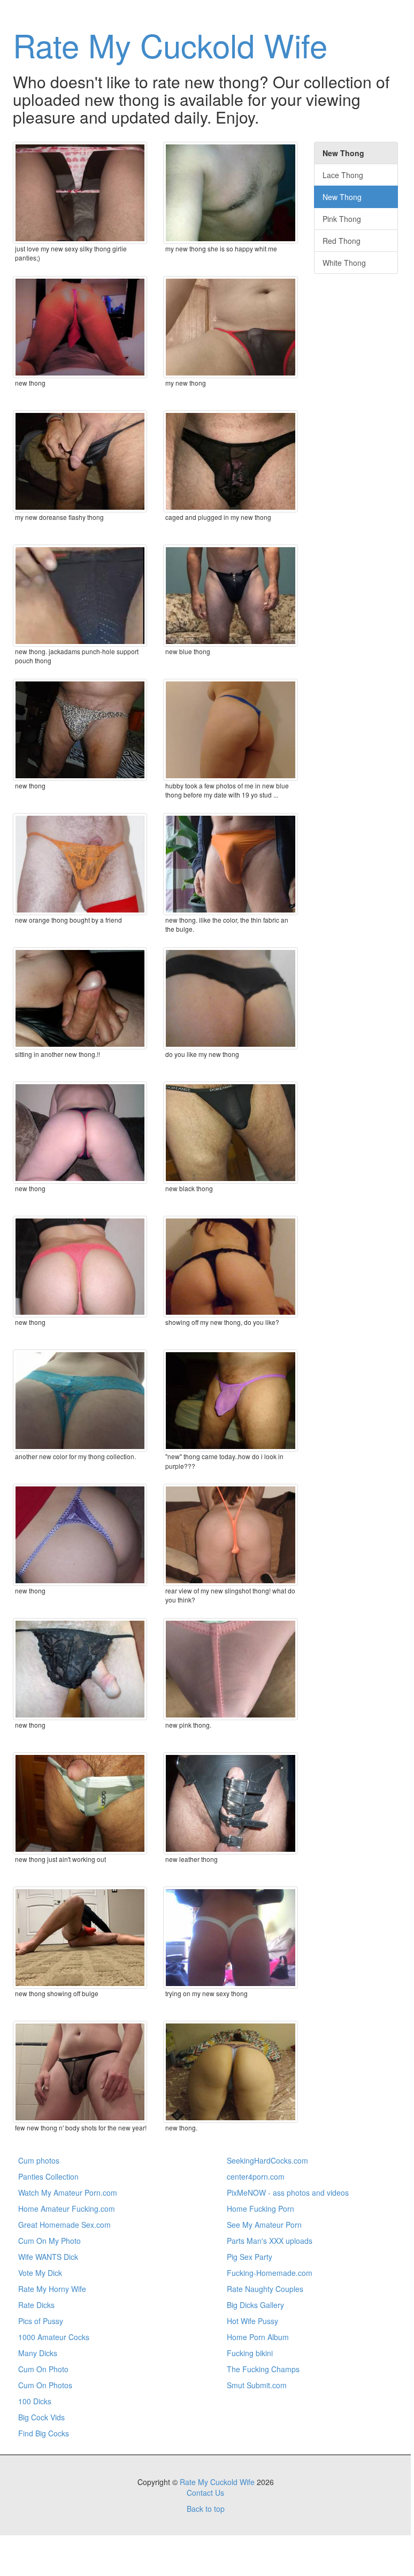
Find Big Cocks (44, 2433)
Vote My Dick (40, 2273)
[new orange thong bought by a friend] (80, 864)
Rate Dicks (36, 2305)
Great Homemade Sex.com (64, 2225)
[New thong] (80, 730)
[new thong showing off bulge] (80, 1938)
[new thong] (80, 327)
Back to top (206, 2509)
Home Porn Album (258, 2337)
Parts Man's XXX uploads (270, 2241)
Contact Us (205, 2493)
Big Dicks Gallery (255, 2305)
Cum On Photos (45, 2385)
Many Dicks (38, 2353)
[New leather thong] (230, 1803)
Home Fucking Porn (260, 2209)
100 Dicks (35, 2401)
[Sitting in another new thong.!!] (80, 998)
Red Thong (342, 241)
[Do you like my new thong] (230, 998)
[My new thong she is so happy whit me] (230, 193)
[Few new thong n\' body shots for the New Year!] (80, 2072)
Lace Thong (343, 175)
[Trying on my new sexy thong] (230, 1938)
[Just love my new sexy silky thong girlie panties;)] (80, 193)
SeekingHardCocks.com (267, 2160)
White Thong (344, 263)
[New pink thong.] (230, 1669)
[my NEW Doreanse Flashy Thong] (80, 461)
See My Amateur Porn (264, 2225)
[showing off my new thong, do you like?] (230, 1267)
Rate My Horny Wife (52, 2289)
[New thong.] (230, 2072)
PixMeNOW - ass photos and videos (288, 2192)
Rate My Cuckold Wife (170, 44)
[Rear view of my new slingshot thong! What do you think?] (230, 1535)
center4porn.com (256, 2176)
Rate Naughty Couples (265, 2289)
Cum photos (39, 2160)
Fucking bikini (250, 2353)
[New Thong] (80, 1133)
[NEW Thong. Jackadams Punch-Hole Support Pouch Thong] (80, 596)
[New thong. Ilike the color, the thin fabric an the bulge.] (230, 864)
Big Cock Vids (41, 2417)
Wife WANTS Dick (48, 2257)
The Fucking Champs (263, 2369)
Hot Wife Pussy (252, 2321)
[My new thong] (230, 327)
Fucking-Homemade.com (270, 2273)
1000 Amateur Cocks (54, 2337)
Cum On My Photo (49, 2241)
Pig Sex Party (250, 2257)
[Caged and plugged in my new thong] (230, 461)
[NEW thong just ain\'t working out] (80, 1803)
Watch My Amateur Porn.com (68, 2192)
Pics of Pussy (41, 2321)
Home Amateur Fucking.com (67, 2209)
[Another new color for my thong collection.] (80, 1401)
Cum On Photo (43, 2369)
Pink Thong (342, 219)
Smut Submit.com (257, 2385)
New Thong (342, 197)
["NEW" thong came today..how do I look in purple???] (230, 1401)
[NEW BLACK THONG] (230, 1133)
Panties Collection (48, 2176)
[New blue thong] (230, 596)
